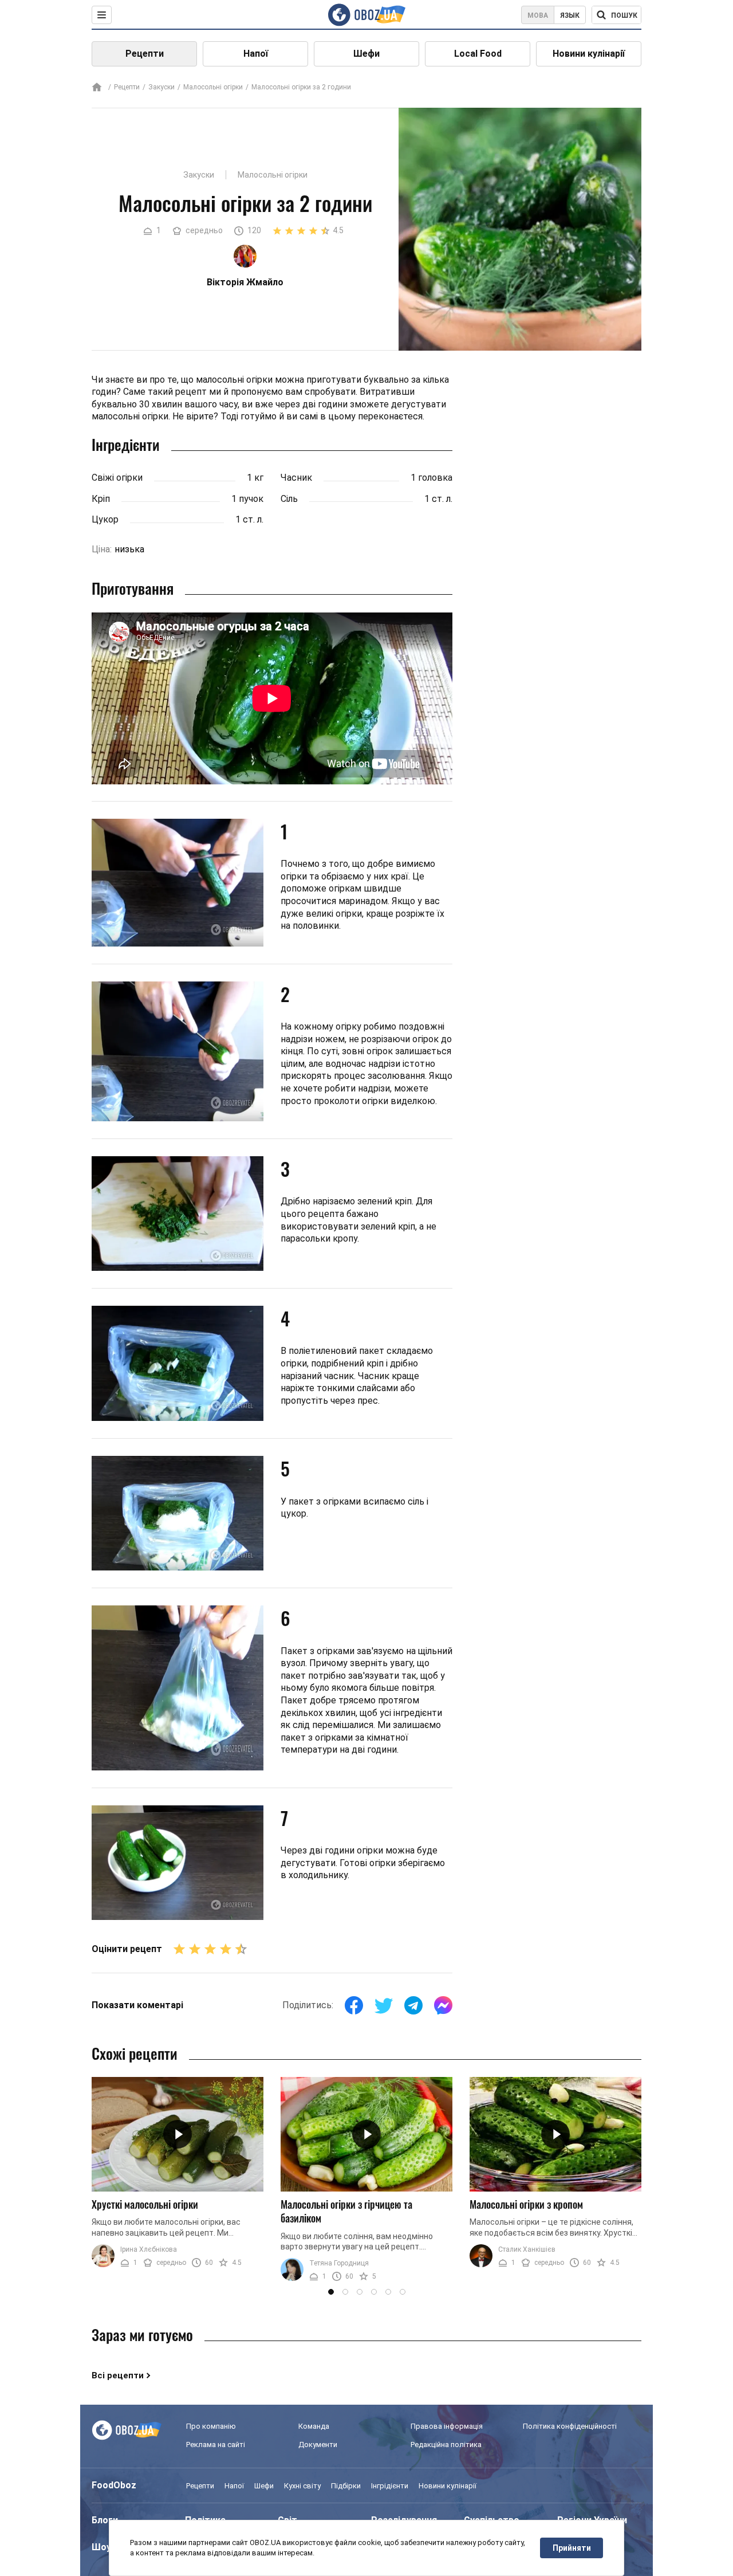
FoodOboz (114, 2485)
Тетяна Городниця (339, 2263)
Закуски (161, 87)
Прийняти (572, 2548)
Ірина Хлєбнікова (149, 2249)
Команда (314, 2426)
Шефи (366, 54)
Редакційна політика (446, 2445)
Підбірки (346, 2486)
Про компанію (211, 2426)
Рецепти (145, 54)
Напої (256, 54)
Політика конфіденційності (570, 2426)
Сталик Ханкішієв (527, 2249)
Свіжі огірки (117, 478)
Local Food (478, 54)
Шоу (101, 2547)
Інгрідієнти (390, 2486)
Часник (296, 478)
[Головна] (97, 88)
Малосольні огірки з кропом (526, 2204)
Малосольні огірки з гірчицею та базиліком (346, 2211)
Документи (318, 2445)
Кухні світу (302, 2486)
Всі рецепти (118, 2375)
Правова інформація (447, 2426)
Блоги (105, 2520)
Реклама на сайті (216, 2445)
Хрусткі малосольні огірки (145, 2204)
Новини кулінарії (589, 54)
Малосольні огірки (213, 87)
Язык (570, 15)
